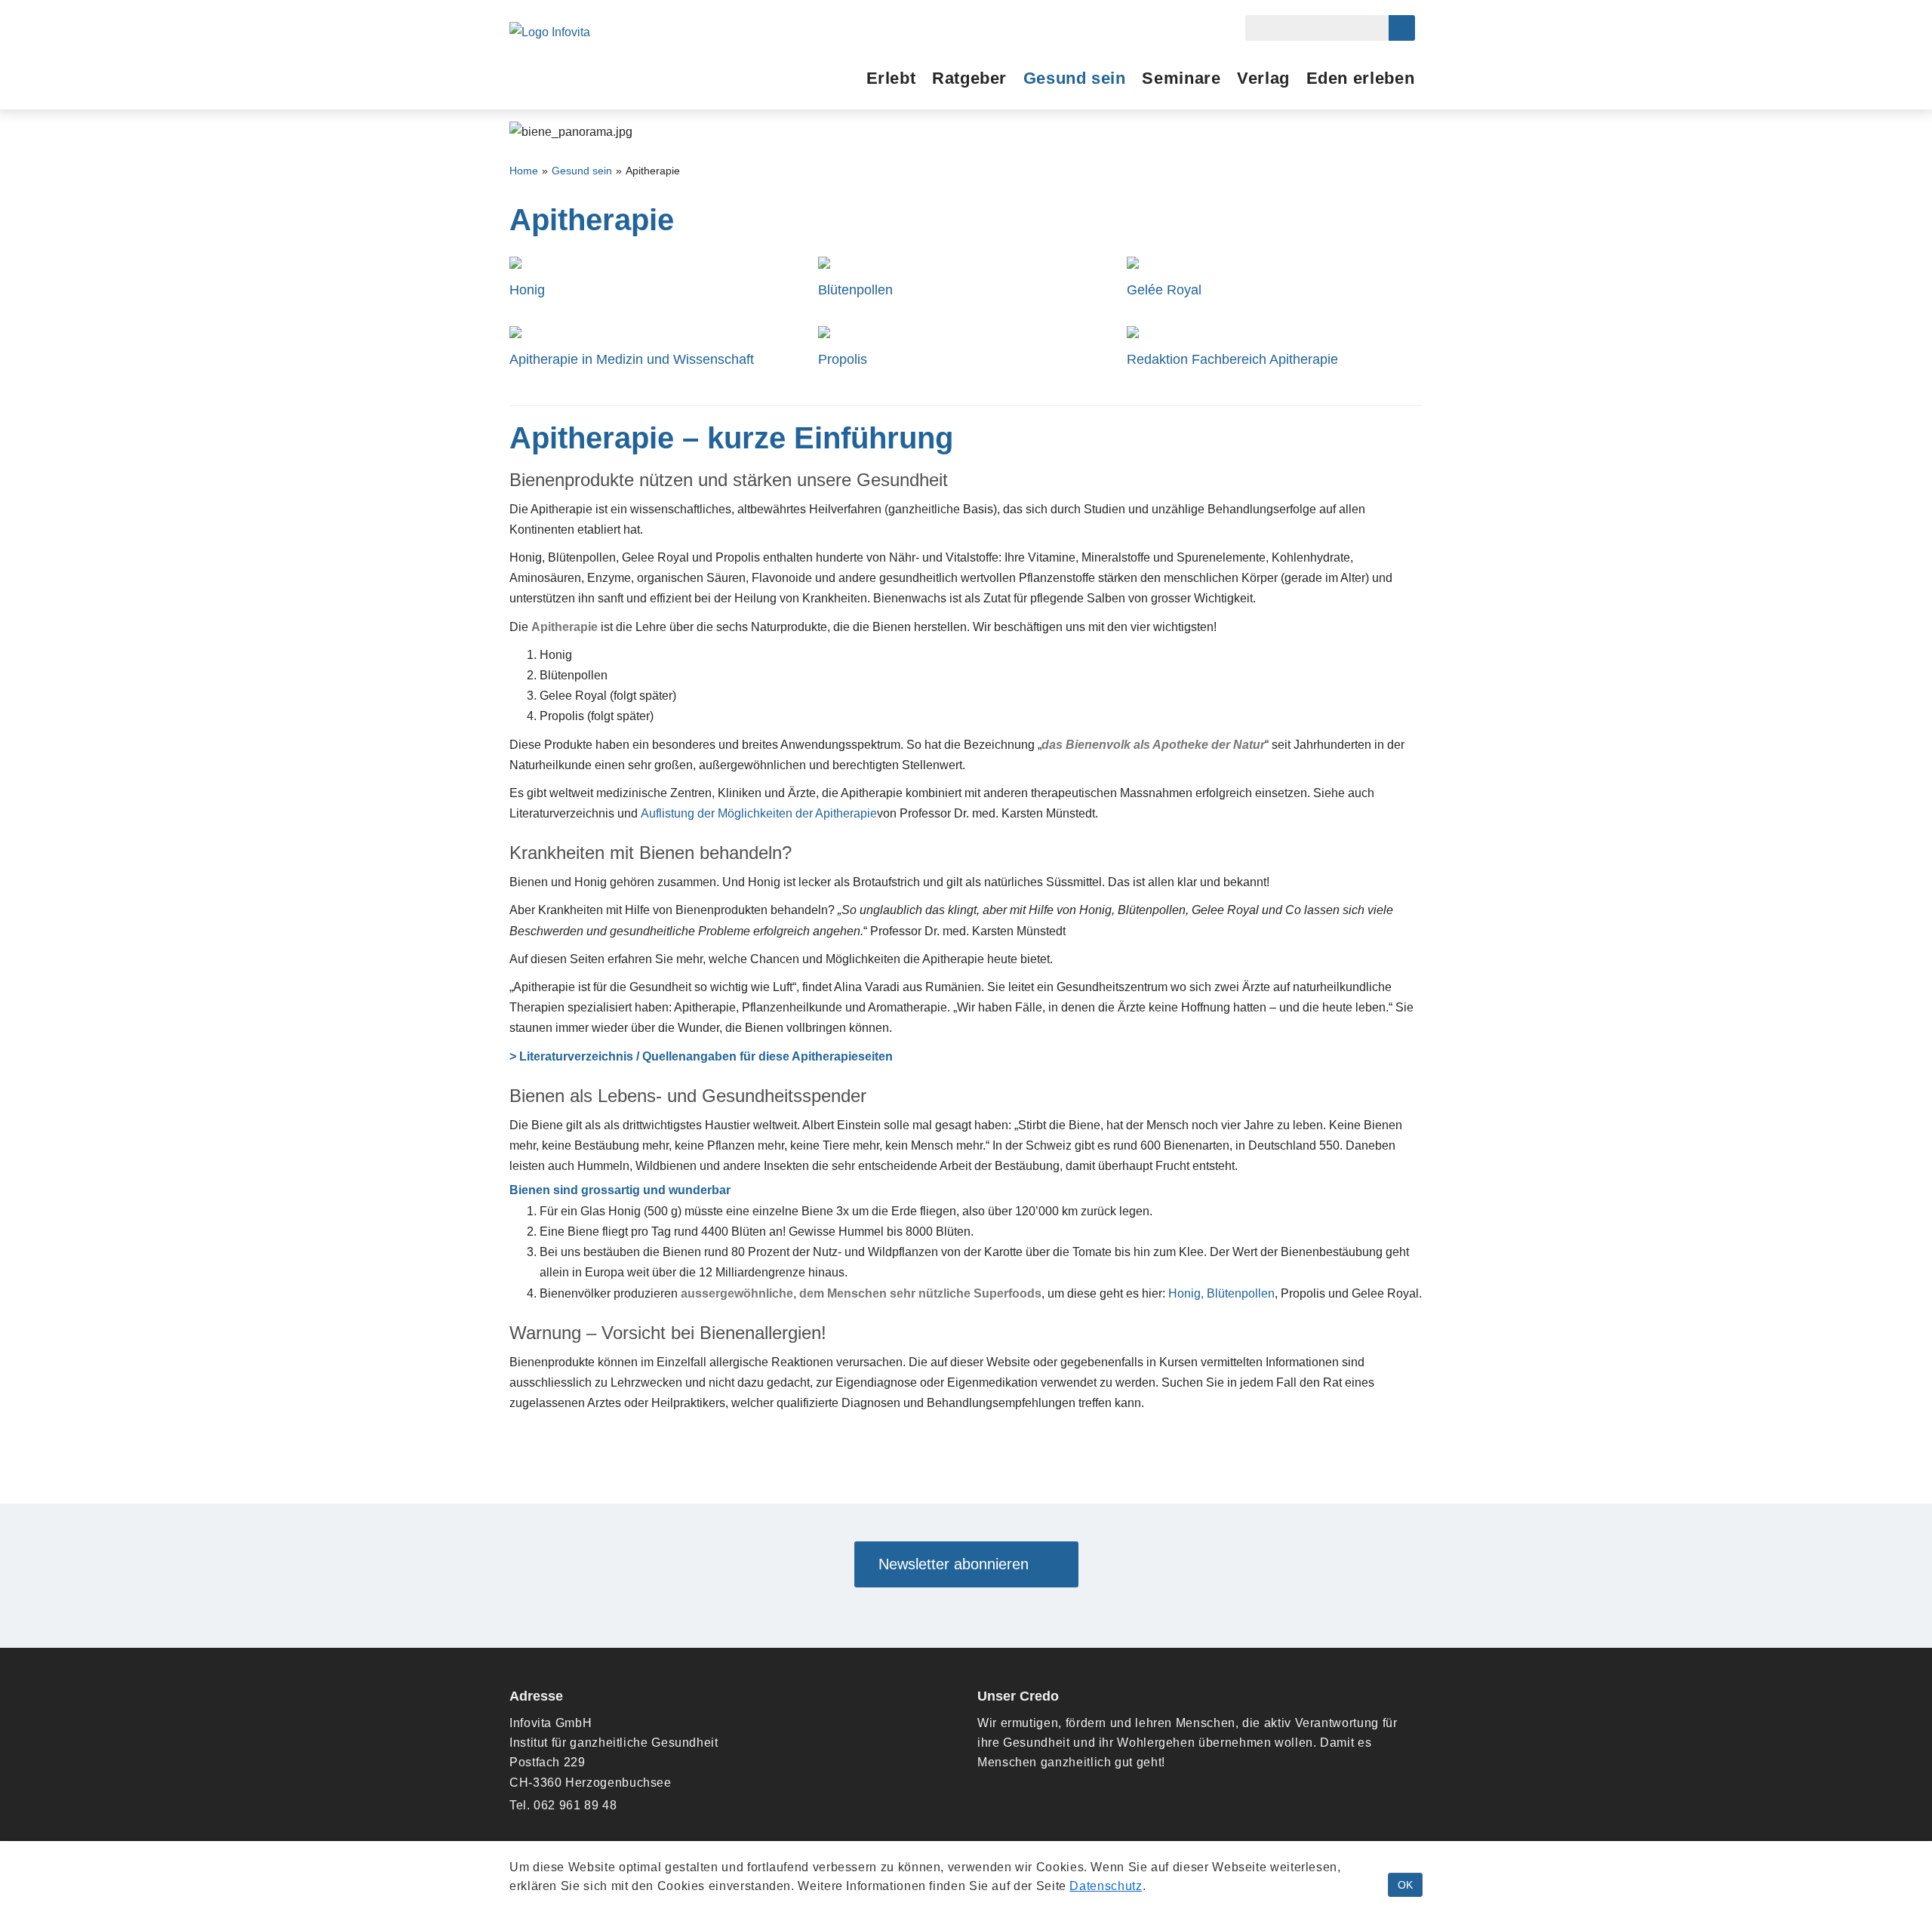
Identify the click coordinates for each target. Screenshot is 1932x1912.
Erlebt (891, 78)
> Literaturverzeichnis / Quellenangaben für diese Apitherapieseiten (701, 1056)
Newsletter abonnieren (960, 1564)
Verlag (1263, 78)
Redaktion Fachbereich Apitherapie (1232, 360)
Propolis (843, 360)
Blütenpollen (855, 290)
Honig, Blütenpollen (1221, 1293)
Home (524, 171)
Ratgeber (969, 78)
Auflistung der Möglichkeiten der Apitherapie (759, 813)
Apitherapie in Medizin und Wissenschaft (632, 360)
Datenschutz (1106, 1886)
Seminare (1181, 78)
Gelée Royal (1164, 290)
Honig (527, 290)
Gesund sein (1075, 78)
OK (1405, 1885)
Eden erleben (1361, 78)
